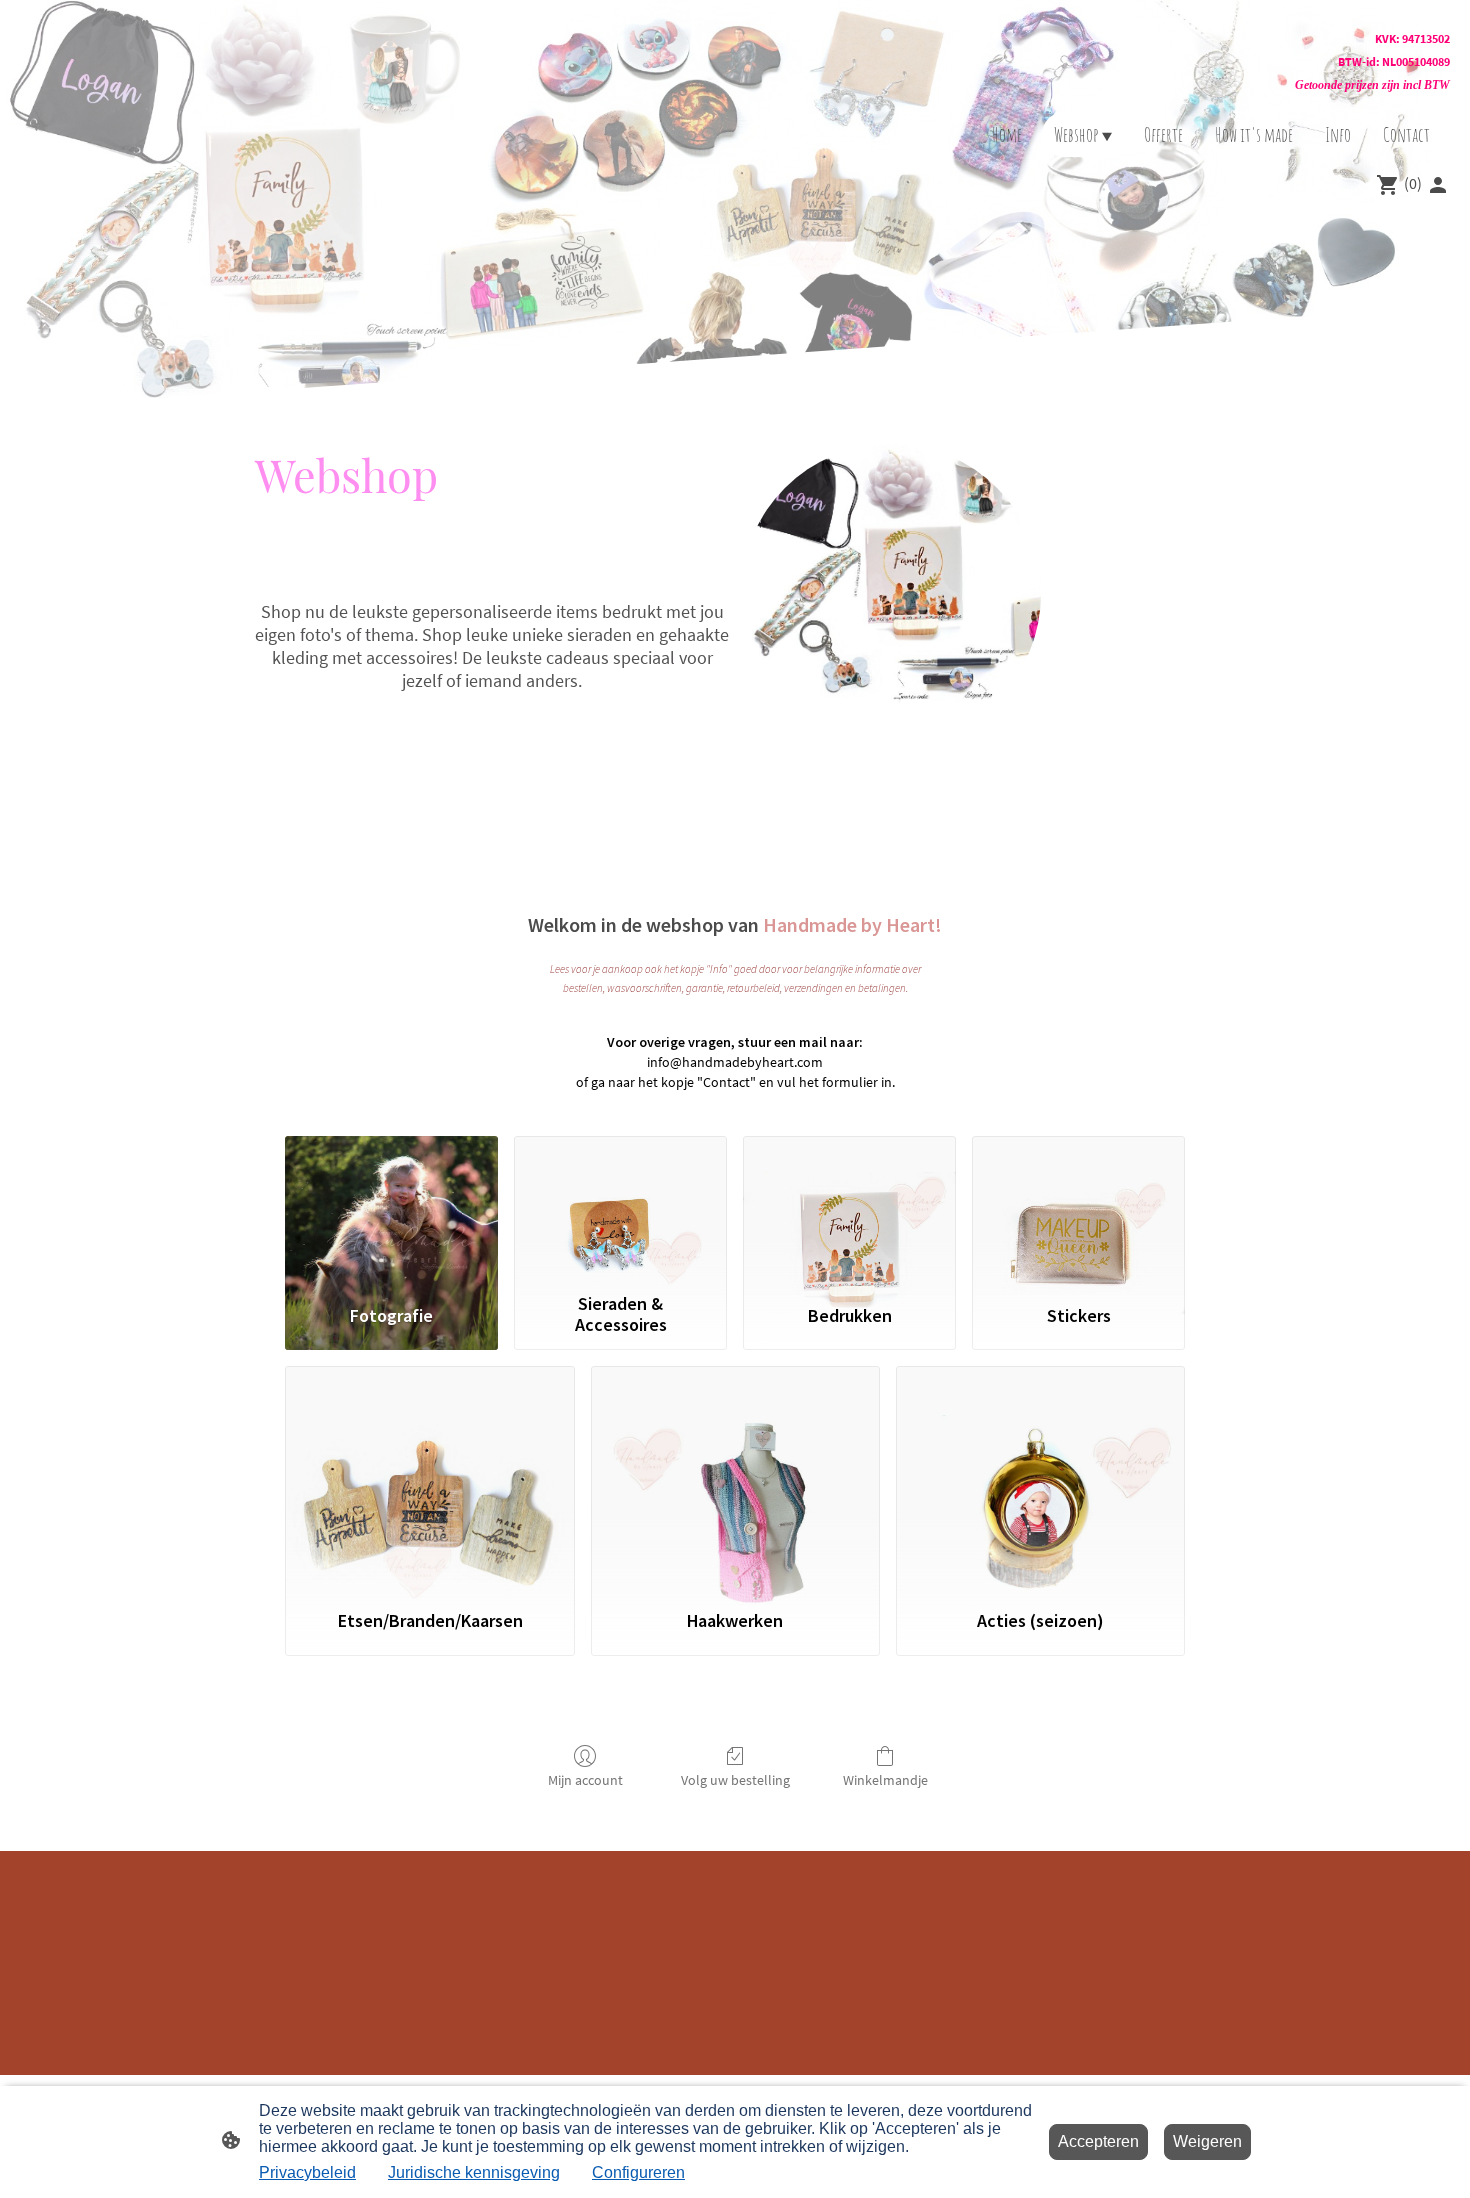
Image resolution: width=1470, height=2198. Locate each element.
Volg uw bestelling (735, 1780)
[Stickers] (1078, 1210)
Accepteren (1098, 2141)
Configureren (638, 2172)
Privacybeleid (307, 2172)
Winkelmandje (885, 1780)
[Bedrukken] (849, 1210)
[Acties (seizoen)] (1040, 1478)
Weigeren (1207, 2141)
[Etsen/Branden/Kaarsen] (429, 1478)
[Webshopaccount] (1438, 185)
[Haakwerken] (735, 1478)
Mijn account (585, 1780)
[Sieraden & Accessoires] (620, 1210)
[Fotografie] (391, 1210)
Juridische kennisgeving (474, 2172)
